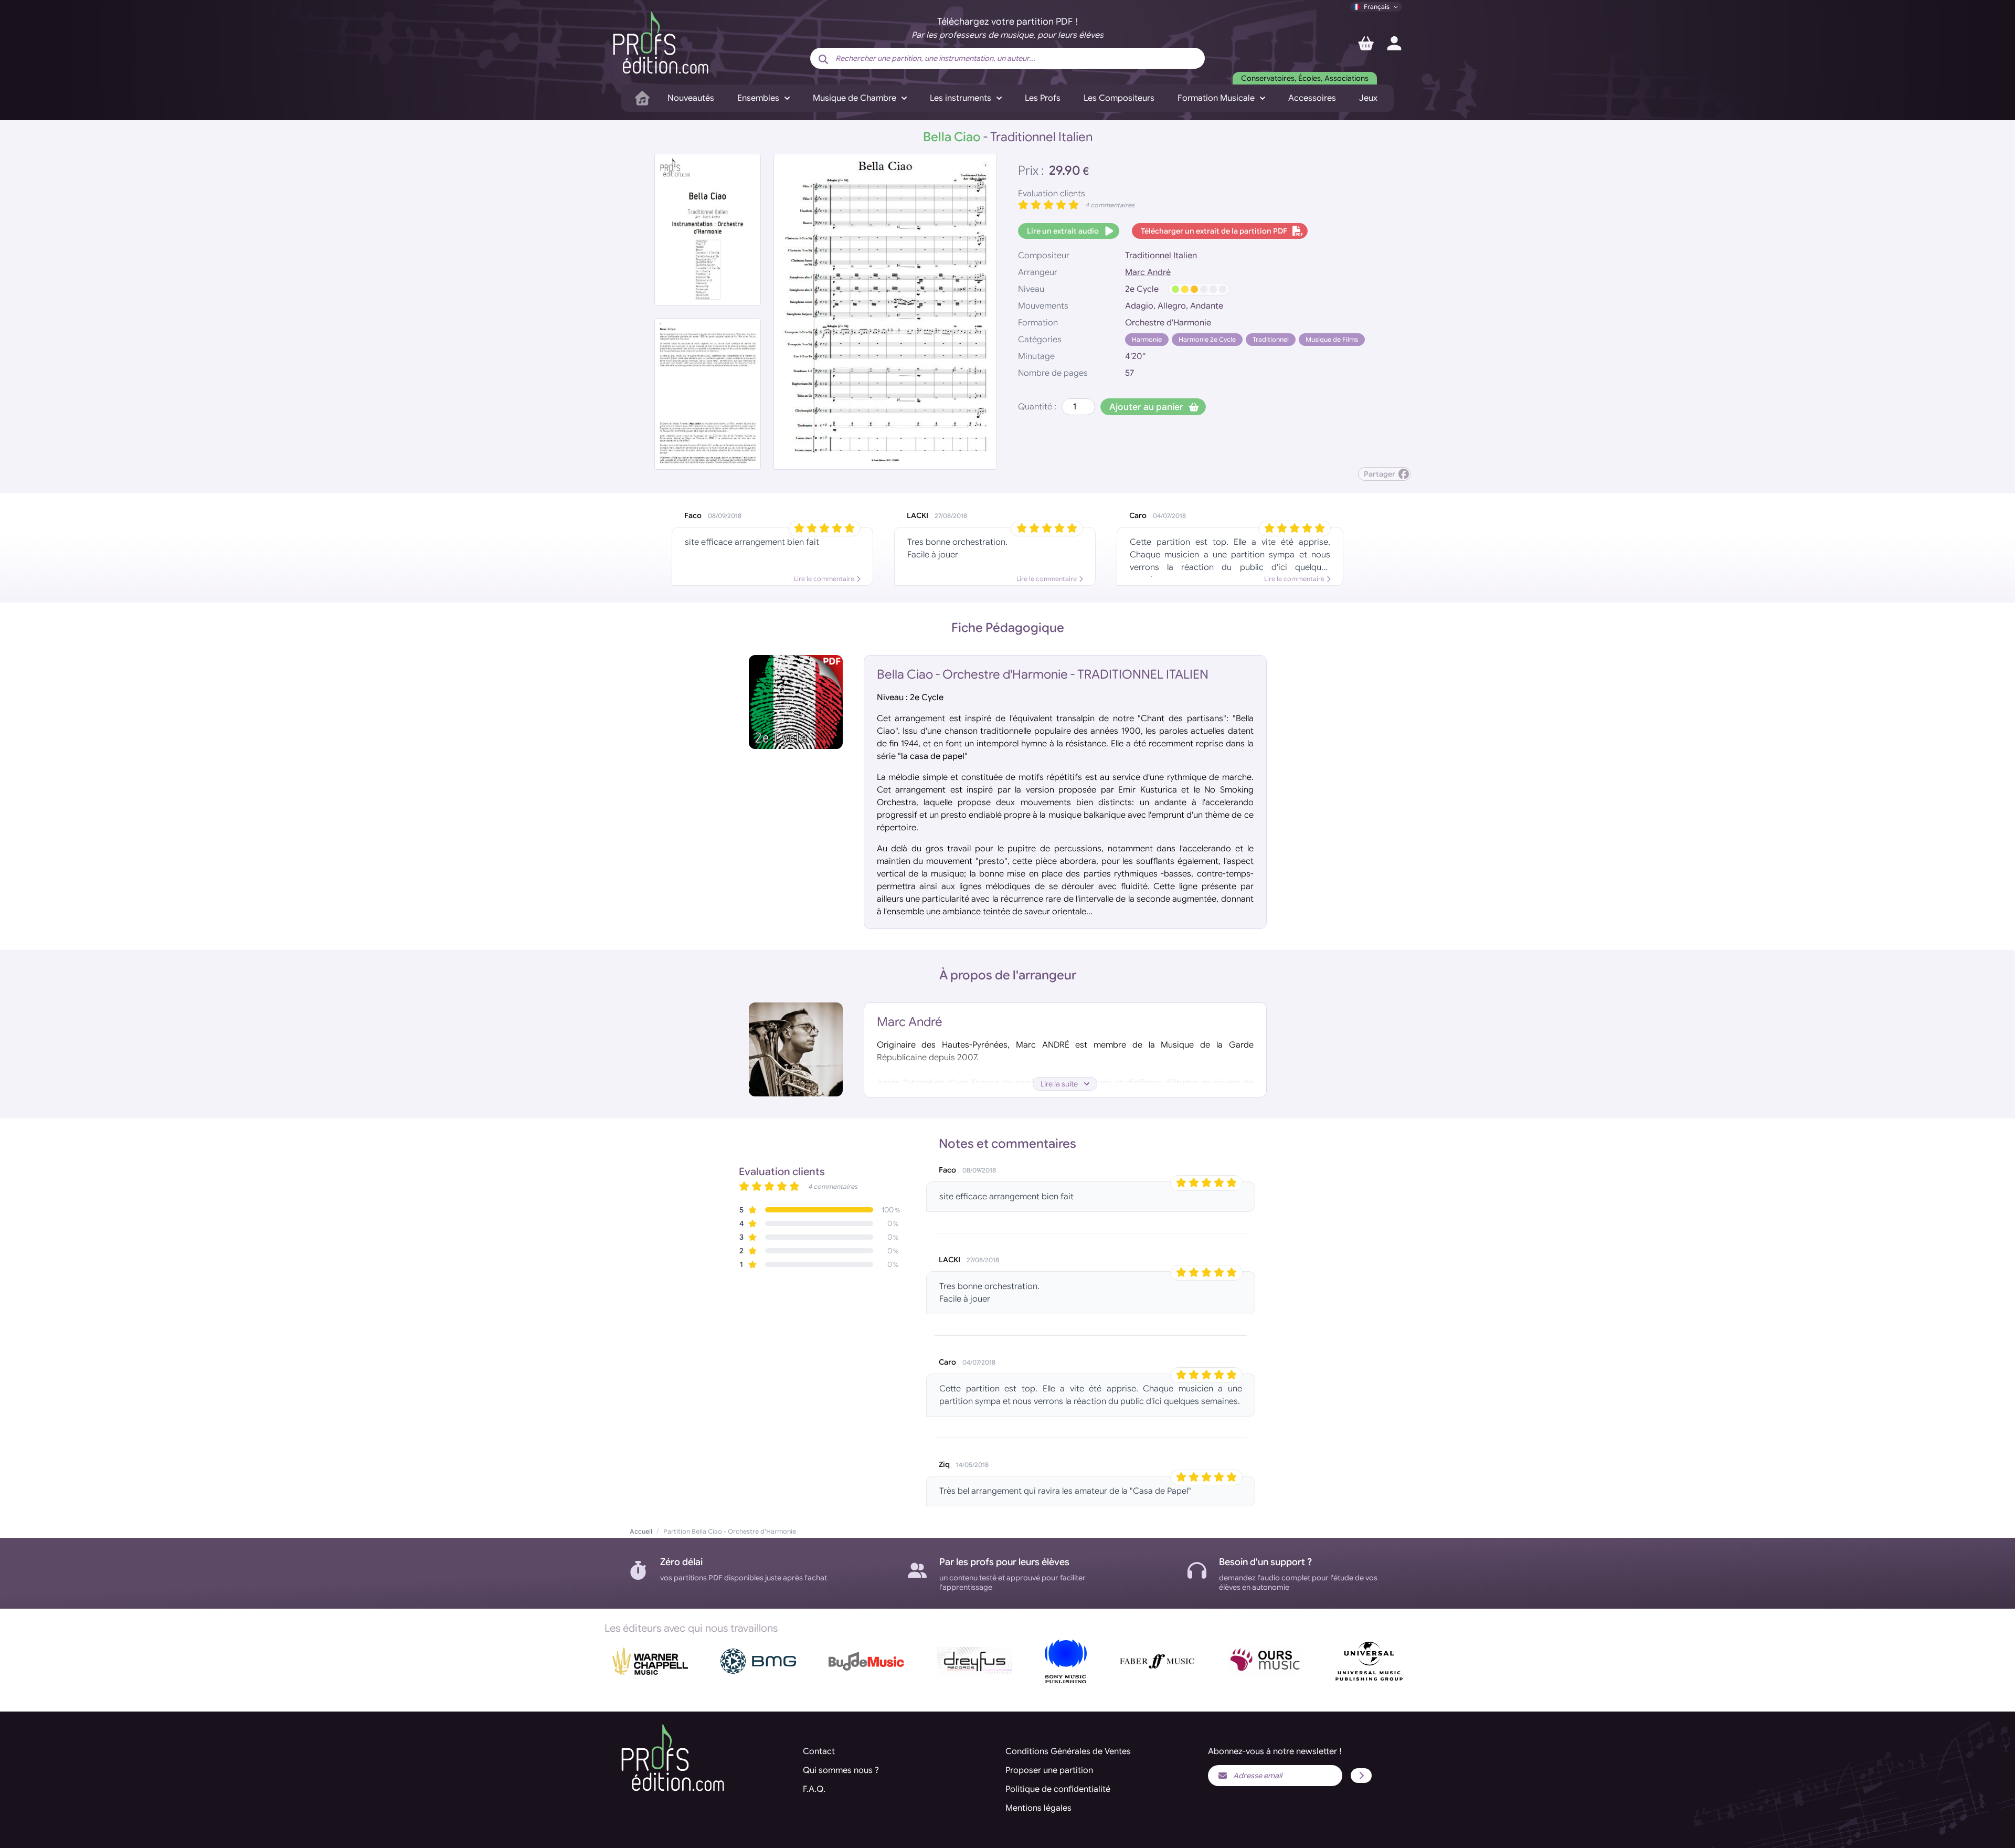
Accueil (641, 1531)
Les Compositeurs (1119, 98)
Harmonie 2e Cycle (1207, 339)
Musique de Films (1332, 339)
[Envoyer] (1361, 1776)
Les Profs (1043, 98)
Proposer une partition (1049, 1770)
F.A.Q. (814, 1789)
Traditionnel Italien (1161, 256)
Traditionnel (1271, 339)
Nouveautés (691, 98)
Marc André (1148, 272)
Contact (819, 1751)
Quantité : (1037, 407)
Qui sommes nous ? (841, 1770)
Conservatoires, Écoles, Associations (1305, 78)
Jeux (1368, 98)
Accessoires (1312, 98)
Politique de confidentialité (1058, 1789)
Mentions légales (1038, 1808)
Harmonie (1147, 339)
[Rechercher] (823, 59)
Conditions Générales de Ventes (1068, 1751)
